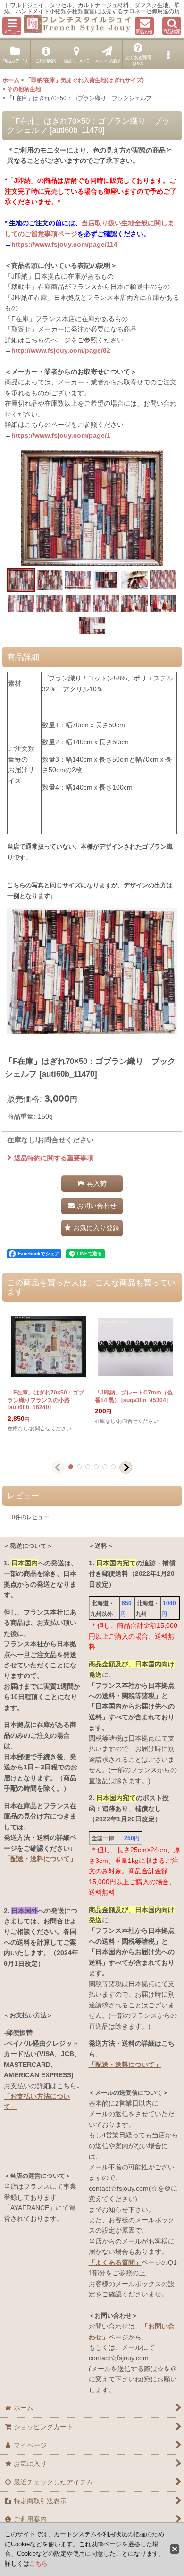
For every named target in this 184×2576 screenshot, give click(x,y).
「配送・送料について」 (40, 1859)
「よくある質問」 (115, 2262)
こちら (38, 2563)
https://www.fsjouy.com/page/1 (61, 435)
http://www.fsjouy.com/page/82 (61, 350)
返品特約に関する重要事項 (54, 1158)
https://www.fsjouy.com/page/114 (64, 244)
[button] (12, 26)
